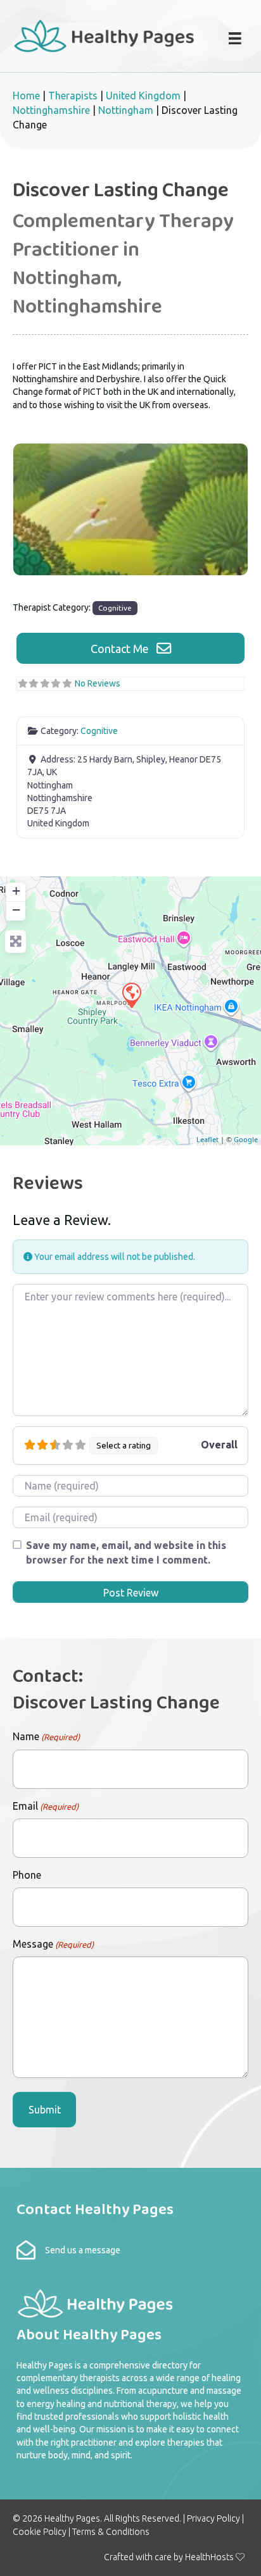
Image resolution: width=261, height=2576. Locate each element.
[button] (130, 648)
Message (53, 1944)
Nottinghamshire (51, 110)
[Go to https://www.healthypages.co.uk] (105, 34)
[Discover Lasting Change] (131, 995)
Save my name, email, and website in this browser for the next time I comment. (126, 1552)
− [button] (16, 910)
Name (46, 1736)
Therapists (73, 96)
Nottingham (126, 110)
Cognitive (115, 608)
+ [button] (16, 891)
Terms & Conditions (111, 2532)
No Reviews (98, 683)
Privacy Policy (213, 2518)
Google (246, 1139)
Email (46, 1806)
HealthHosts (209, 2557)
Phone (27, 1875)
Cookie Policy (40, 2532)
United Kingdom (143, 96)
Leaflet (207, 1139)
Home (26, 96)
